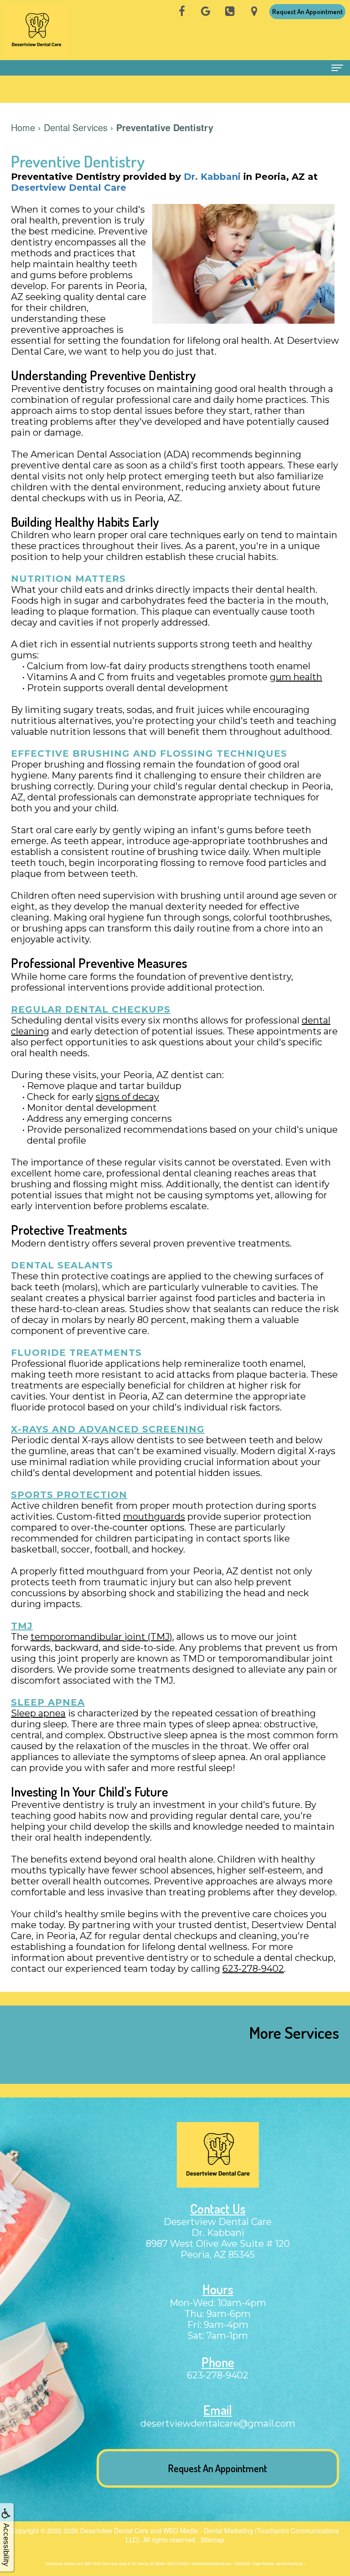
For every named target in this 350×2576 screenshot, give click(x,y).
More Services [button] (294, 2032)
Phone (218, 2362)
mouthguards (154, 1517)
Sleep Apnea (48, 1702)
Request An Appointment (307, 12)
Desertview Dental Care (69, 188)
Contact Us (218, 2209)
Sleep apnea (38, 1713)
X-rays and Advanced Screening (108, 1429)
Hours (218, 2289)
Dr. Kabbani (212, 177)
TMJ (22, 1626)
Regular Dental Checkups (91, 1009)
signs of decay (127, 1097)
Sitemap (212, 2540)
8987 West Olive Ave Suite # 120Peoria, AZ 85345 (218, 2249)
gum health (296, 677)
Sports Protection (69, 1495)
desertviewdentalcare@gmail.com (218, 2423)
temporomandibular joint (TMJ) (101, 1637)
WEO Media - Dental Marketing (208, 2530)
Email (218, 2410)
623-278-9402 (253, 1969)
